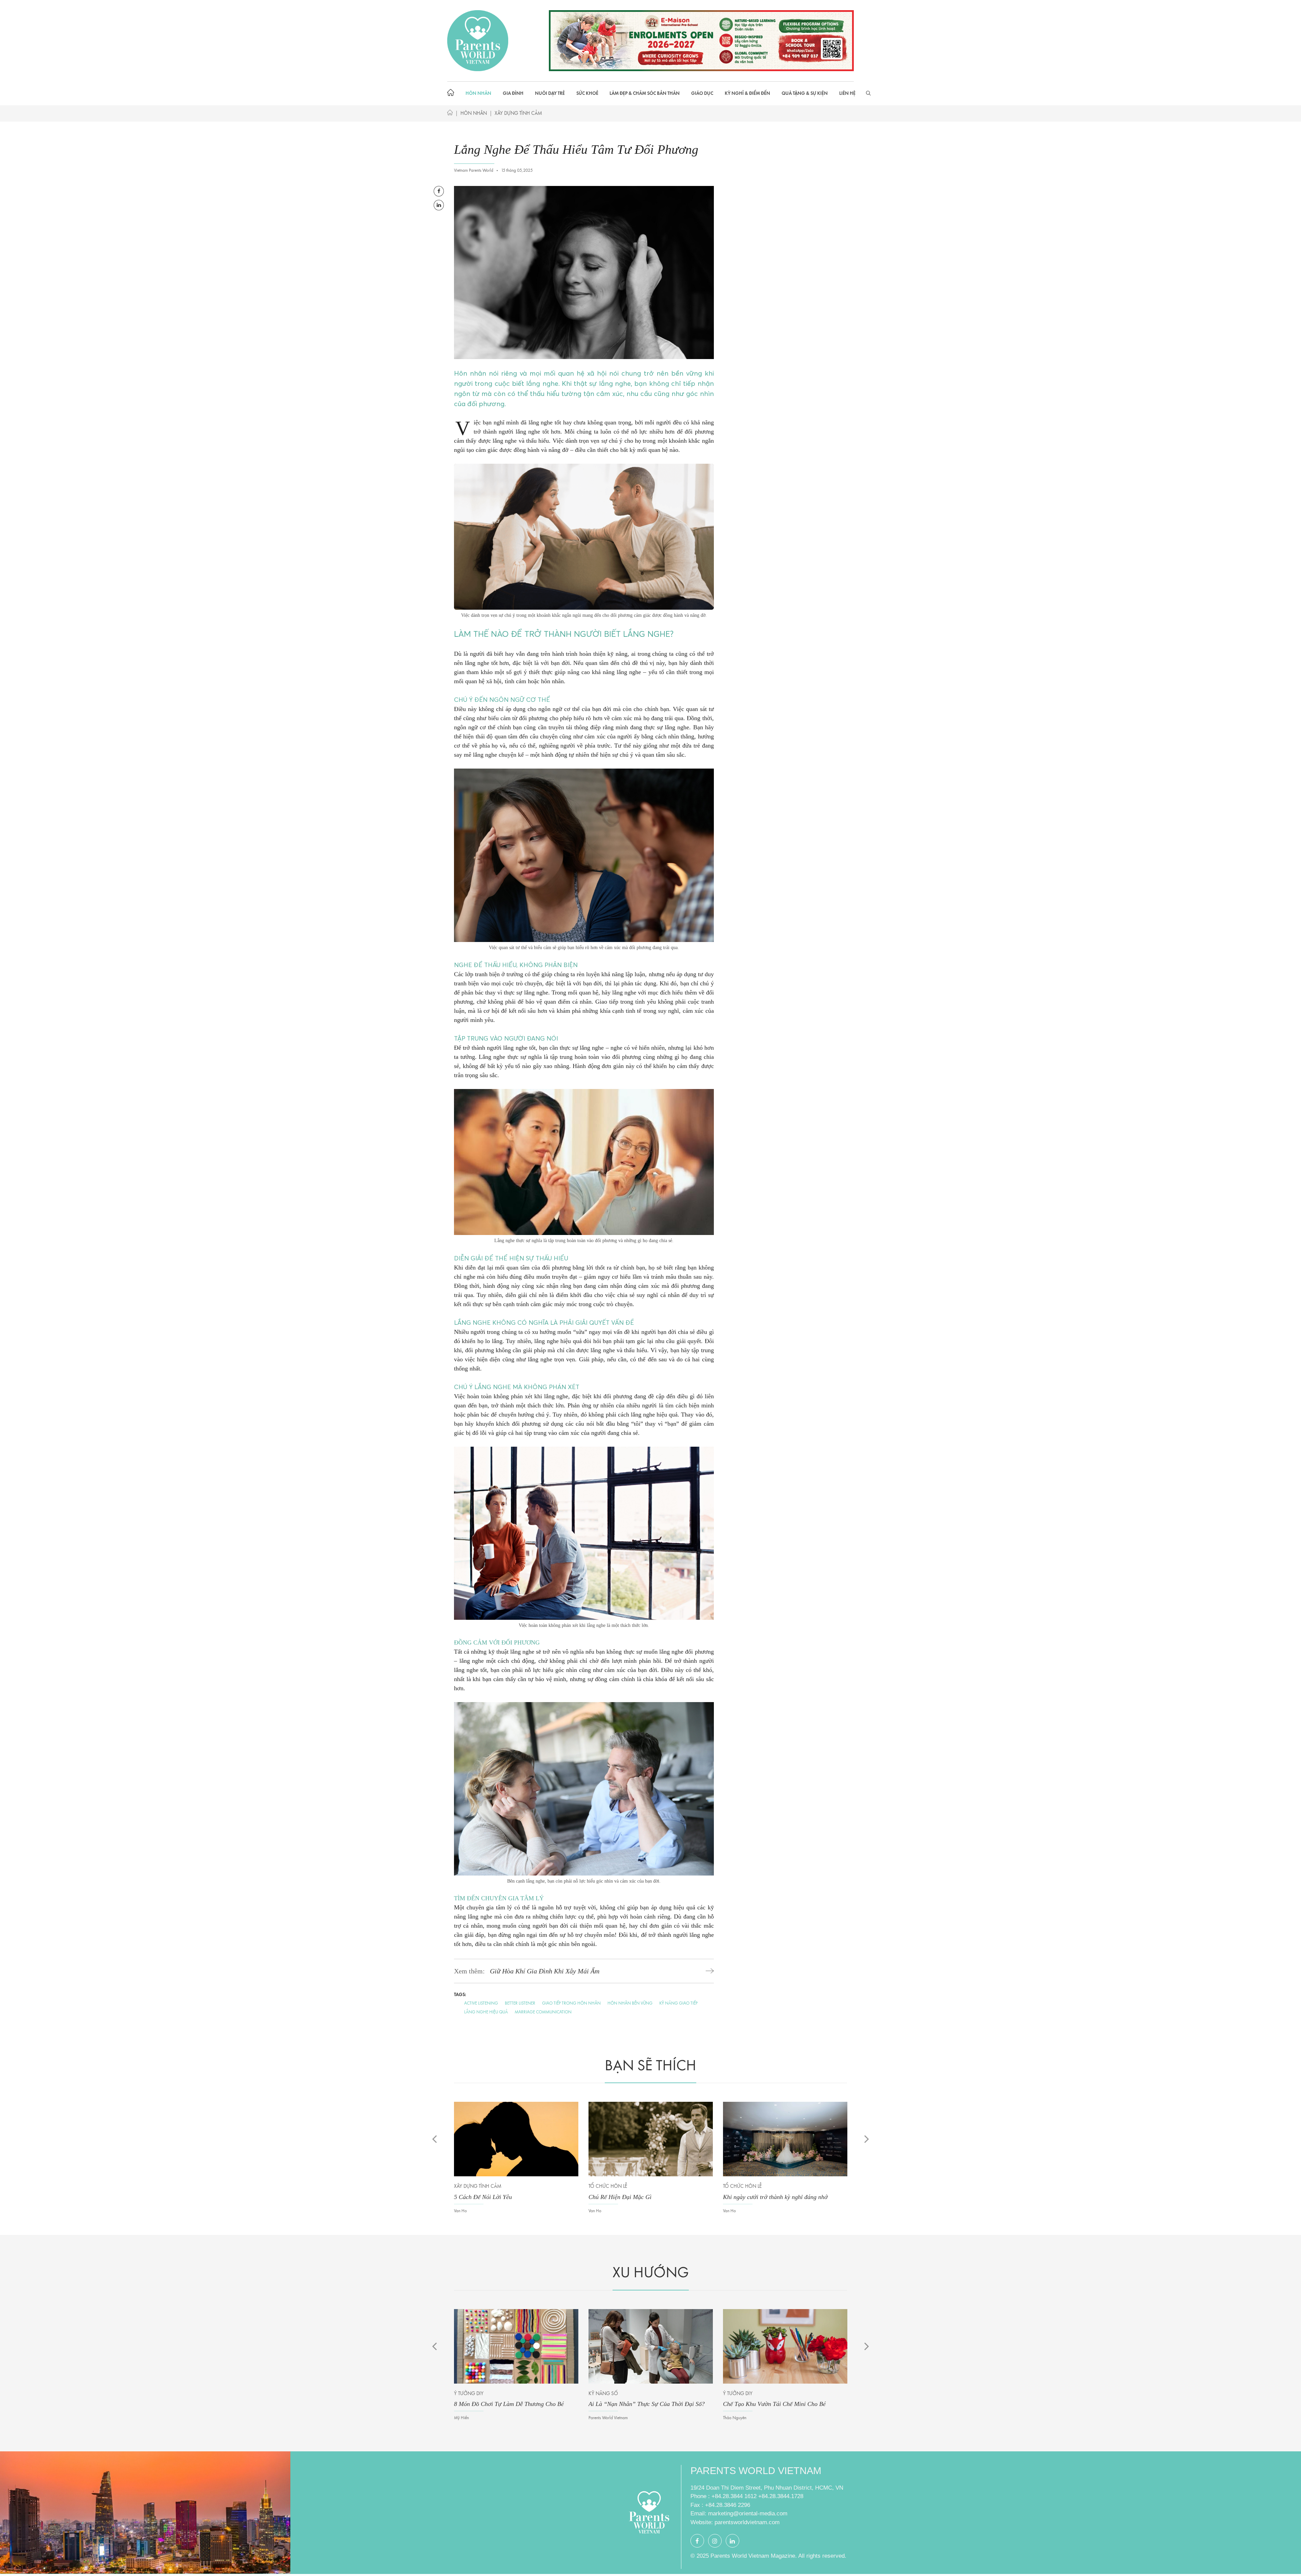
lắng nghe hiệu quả (486, 2012)
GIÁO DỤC (702, 93)
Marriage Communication (543, 2012)
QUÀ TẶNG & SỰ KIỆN (805, 93)
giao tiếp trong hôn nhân (571, 2003)
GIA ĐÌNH (513, 93)
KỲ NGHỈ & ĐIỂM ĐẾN (747, 93)
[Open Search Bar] (868, 93)
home (452, 93)
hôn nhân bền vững (630, 2003)
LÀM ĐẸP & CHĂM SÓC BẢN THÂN (645, 93)
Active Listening (481, 2003)
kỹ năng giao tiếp (678, 2003)
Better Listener (520, 2003)
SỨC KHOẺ (587, 93)
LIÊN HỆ (847, 93)
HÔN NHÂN (478, 93)
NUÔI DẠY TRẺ (550, 93)
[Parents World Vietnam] (478, 40)
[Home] (450, 114)
